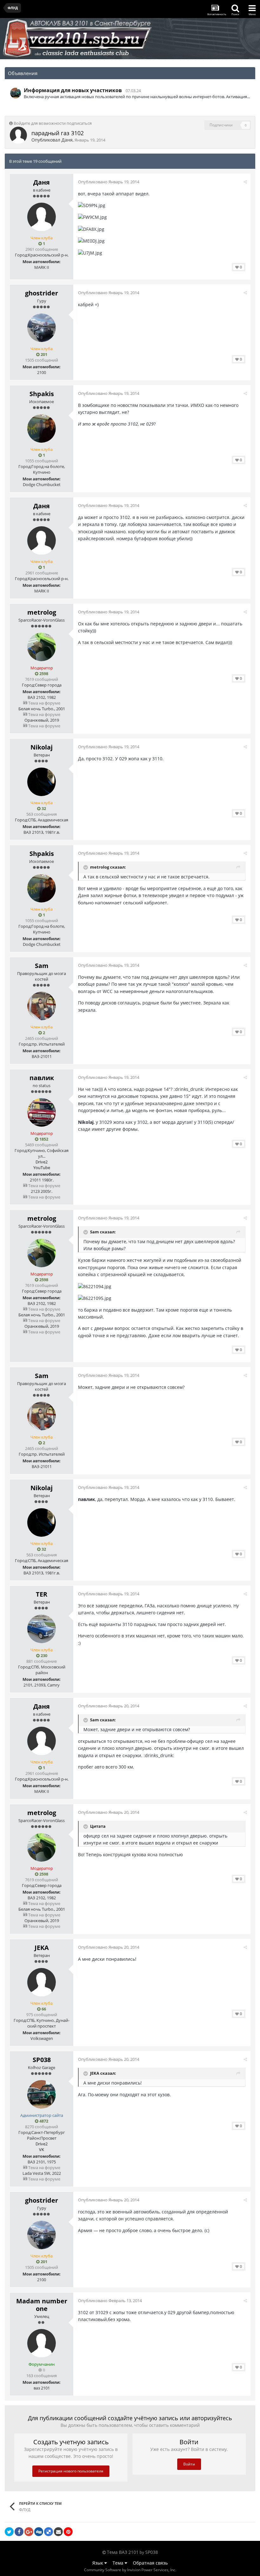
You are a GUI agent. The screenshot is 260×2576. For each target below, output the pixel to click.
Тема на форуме (44, 703)
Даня (67, 140)
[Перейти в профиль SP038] (16, 93)
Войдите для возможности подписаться (53, 123)
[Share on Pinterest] (68, 2532)
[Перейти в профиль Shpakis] (42, 428)
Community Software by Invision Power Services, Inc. (130, 2570)
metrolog (42, 612)
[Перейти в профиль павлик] (42, 1112)
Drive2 (42, 1162)
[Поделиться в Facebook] (19, 2532)
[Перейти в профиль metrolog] (42, 647)
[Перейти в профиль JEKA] (42, 1982)
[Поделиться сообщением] (245, 182)
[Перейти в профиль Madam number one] (42, 2343)
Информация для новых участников (73, 90)
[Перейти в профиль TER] (42, 1629)
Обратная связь (150, 2563)
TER (42, 1594)
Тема (119, 2563)
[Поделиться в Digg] (39, 2532)
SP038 (42, 2060)
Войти (189, 2464)
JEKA (42, 1948)
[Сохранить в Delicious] (49, 2532)
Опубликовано (109, 182)
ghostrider (42, 293)
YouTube (42, 1168)
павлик (42, 1078)
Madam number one (42, 2305)
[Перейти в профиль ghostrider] (42, 328)
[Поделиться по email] (58, 2532)
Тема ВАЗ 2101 (123, 2552)
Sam (42, 966)
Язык (98, 2563)
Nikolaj (42, 747)
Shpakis (42, 394)
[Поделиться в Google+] (29, 2532)
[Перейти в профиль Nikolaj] (42, 782)
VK (42, 2149)
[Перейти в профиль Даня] (18, 135)
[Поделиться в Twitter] (9, 2532)
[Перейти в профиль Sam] (42, 1006)
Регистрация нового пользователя (71, 2471)
